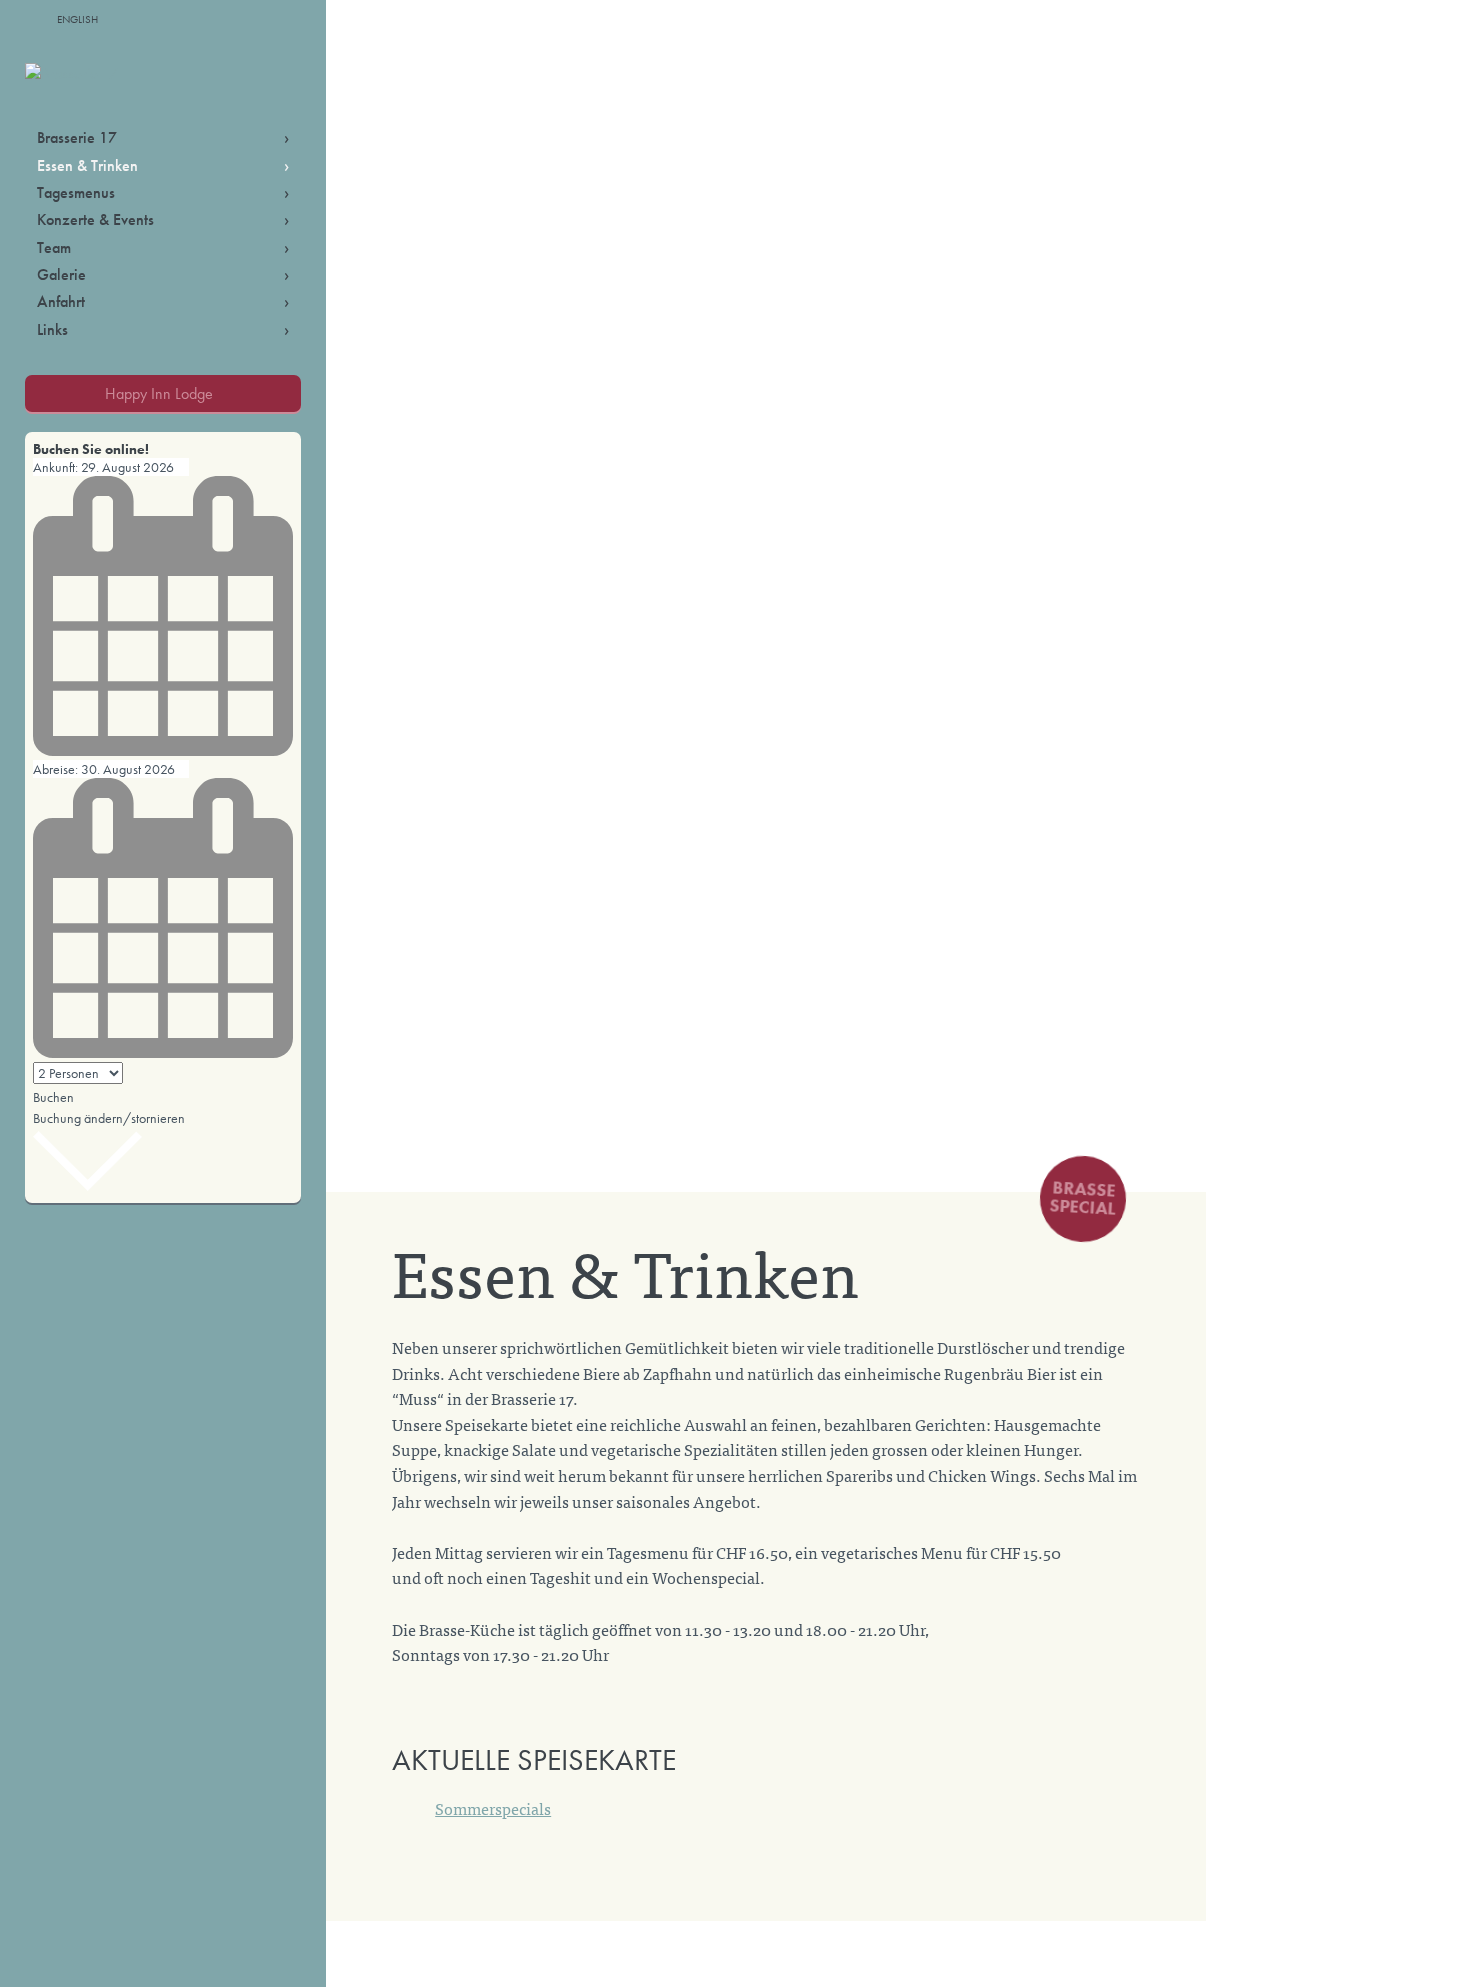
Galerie (61, 274)
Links (52, 329)
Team (54, 247)
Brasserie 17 (77, 137)
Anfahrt (61, 301)
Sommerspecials (493, 1808)
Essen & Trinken (87, 165)
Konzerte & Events (95, 219)
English (77, 19)
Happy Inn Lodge (159, 393)
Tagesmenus (76, 192)
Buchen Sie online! (91, 449)
